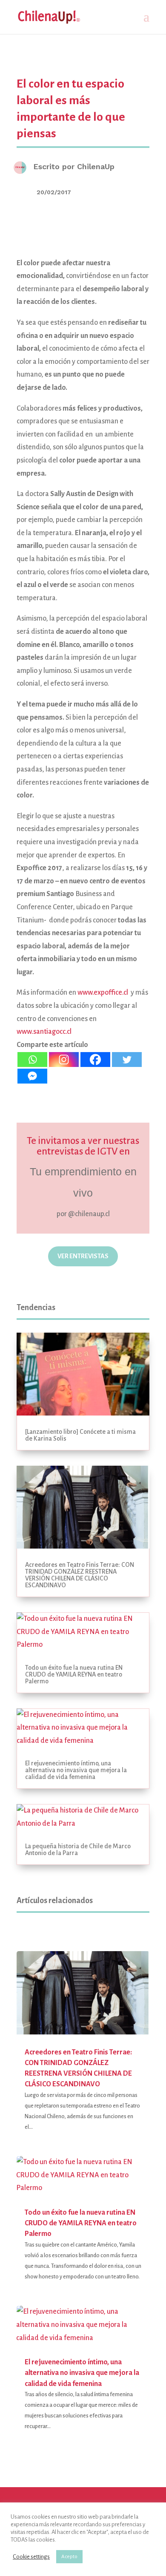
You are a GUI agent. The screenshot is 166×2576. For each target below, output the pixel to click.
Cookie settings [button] (31, 2557)
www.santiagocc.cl (44, 1032)
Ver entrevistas (83, 1256)
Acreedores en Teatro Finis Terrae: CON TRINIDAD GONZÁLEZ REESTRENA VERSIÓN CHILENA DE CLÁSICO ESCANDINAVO (80, 1575)
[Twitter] (127, 1060)
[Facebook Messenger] (32, 1076)
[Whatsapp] (32, 1060)
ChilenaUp (96, 166)
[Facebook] (95, 1060)
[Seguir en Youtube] (116, 1284)
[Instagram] (64, 1060)
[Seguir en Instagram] (50, 1284)
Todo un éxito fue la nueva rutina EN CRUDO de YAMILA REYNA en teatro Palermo (74, 1674)
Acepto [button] (69, 2557)
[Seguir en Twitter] (94, 1284)
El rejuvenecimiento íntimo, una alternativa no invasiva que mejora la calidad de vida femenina (76, 1770)
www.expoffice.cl (103, 993)
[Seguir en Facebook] (72, 1284)
